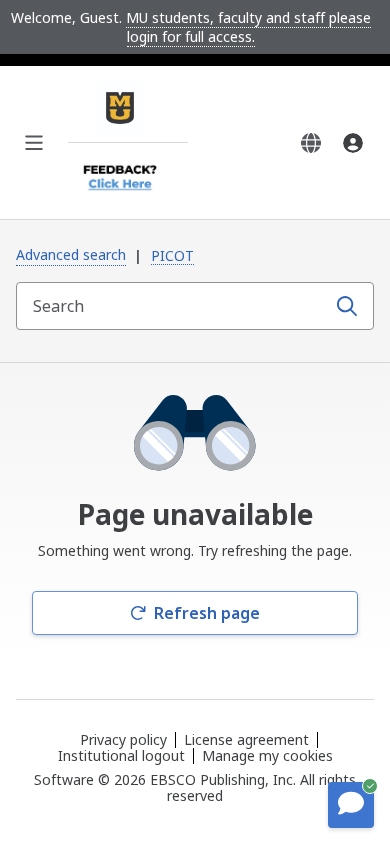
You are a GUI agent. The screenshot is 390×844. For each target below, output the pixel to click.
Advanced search (71, 254)
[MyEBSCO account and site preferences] (353, 143)
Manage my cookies (267, 756)
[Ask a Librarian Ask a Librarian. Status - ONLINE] (351, 805)
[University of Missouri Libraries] (128, 112)
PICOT (172, 255)
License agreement (246, 739)
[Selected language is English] (311, 143)
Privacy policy (123, 739)
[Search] (347, 306)
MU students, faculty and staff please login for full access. (248, 27)
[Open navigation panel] (34, 143)
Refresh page (207, 613)
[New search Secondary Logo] (128, 172)
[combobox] (173, 306)
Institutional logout (121, 755)
